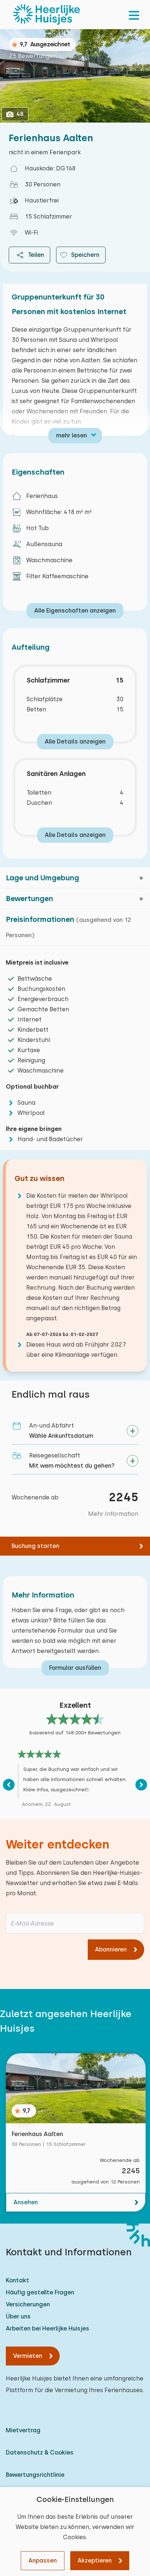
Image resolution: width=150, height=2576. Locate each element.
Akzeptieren (95, 2560)
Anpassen (43, 2560)
